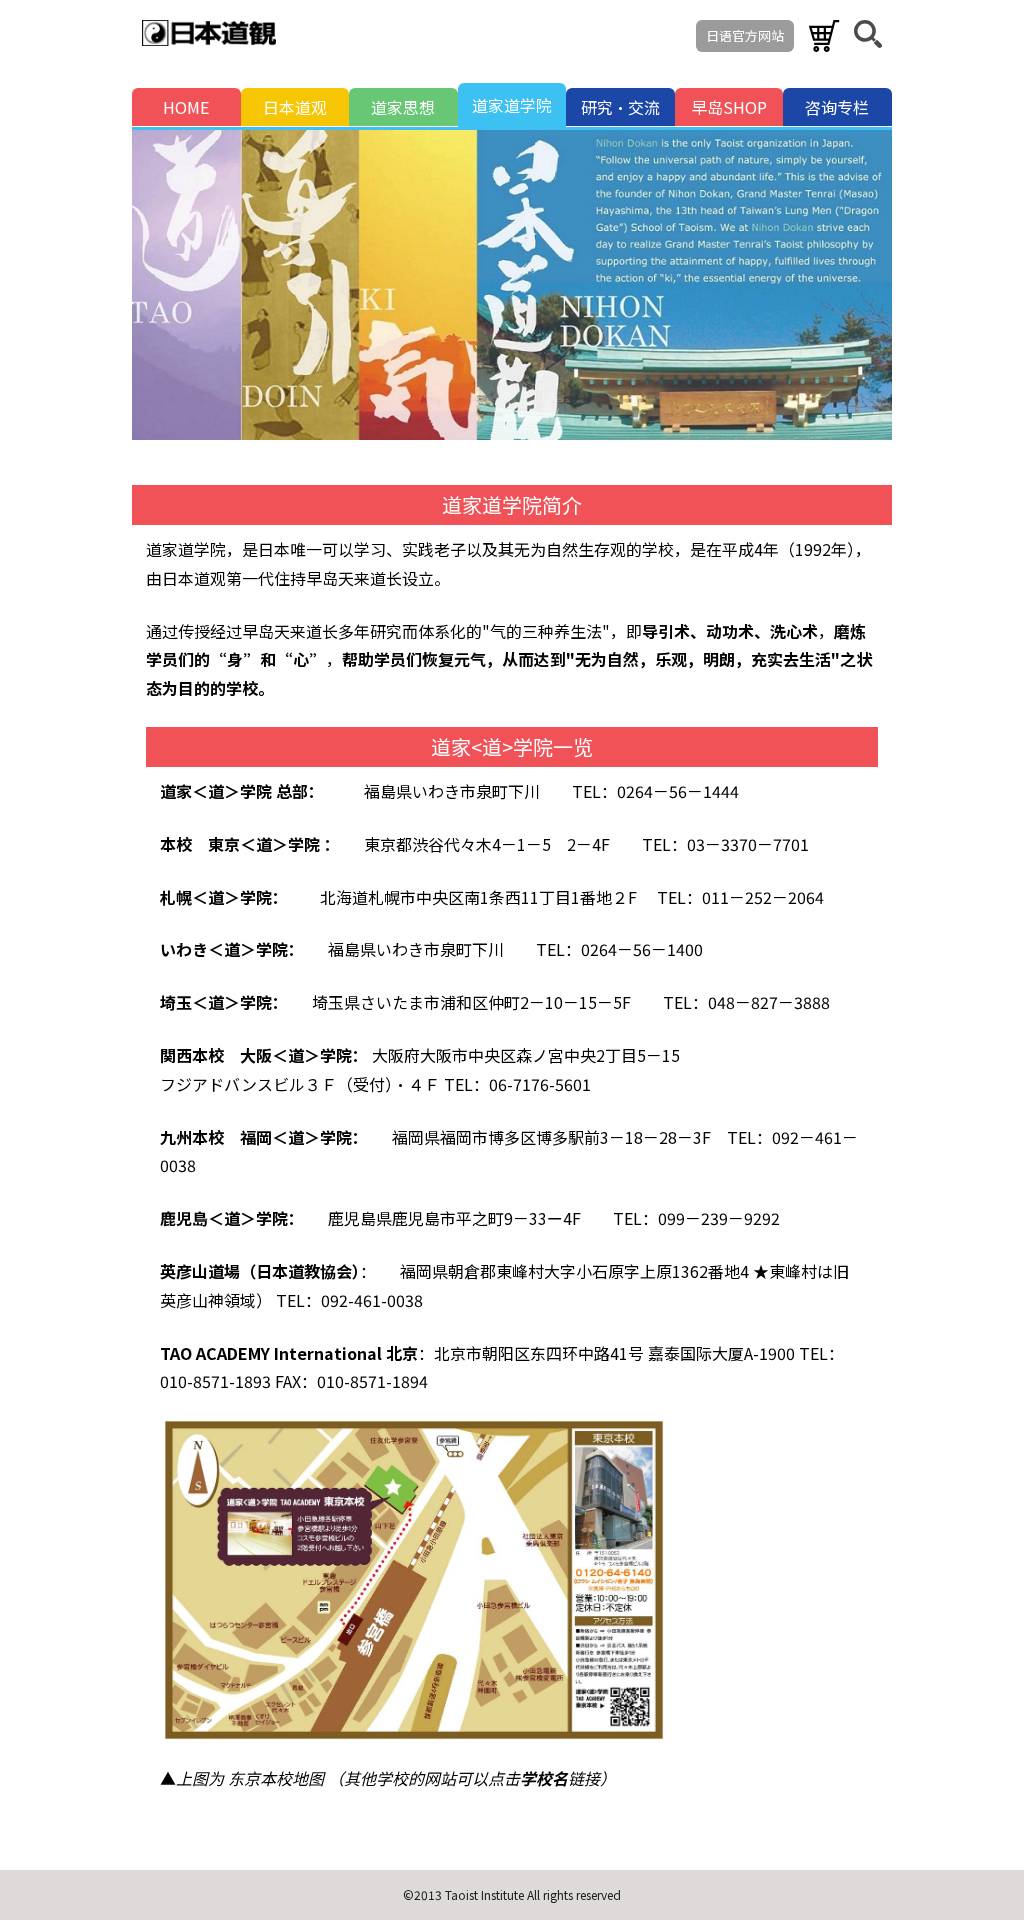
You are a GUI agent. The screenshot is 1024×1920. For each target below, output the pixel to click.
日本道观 (295, 107)
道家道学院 (512, 105)
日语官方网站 (745, 35)
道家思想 (403, 107)
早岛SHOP (729, 107)
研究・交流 (620, 107)
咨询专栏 (837, 107)
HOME (186, 107)
